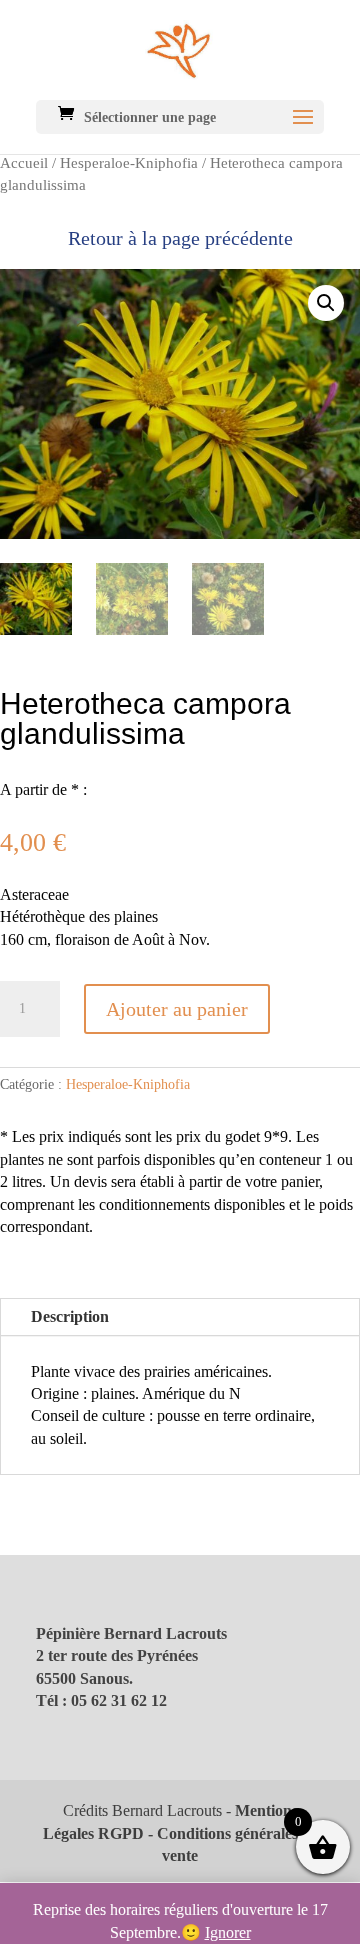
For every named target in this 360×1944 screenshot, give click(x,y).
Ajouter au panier (177, 1009)
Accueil (24, 163)
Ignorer (228, 1932)
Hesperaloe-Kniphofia (129, 163)
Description (70, 1316)
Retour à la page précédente (180, 238)
